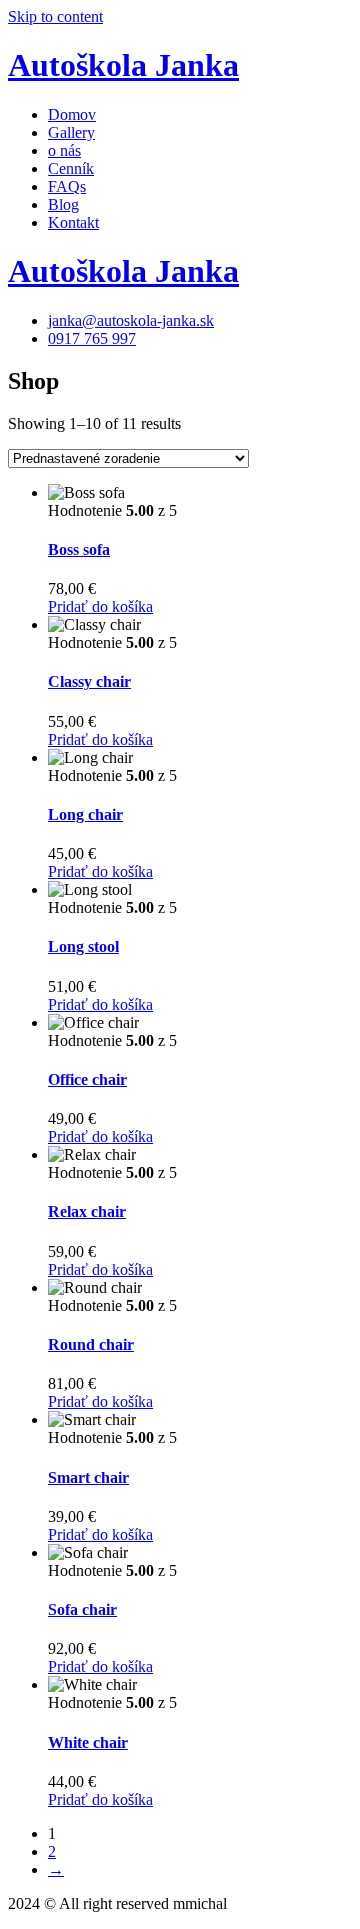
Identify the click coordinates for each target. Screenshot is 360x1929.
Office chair (87, 1079)
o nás (64, 150)
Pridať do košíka (100, 606)
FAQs (67, 186)
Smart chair (88, 1477)
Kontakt (73, 222)
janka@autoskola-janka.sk (131, 320)
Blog (63, 204)
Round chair (91, 1344)
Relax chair (87, 1211)
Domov (72, 114)
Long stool (83, 946)
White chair (88, 1742)
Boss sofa (79, 549)
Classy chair (89, 681)
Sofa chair (82, 1609)
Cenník (71, 168)
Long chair (85, 814)
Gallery (71, 132)
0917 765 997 (92, 338)
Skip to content (55, 16)
